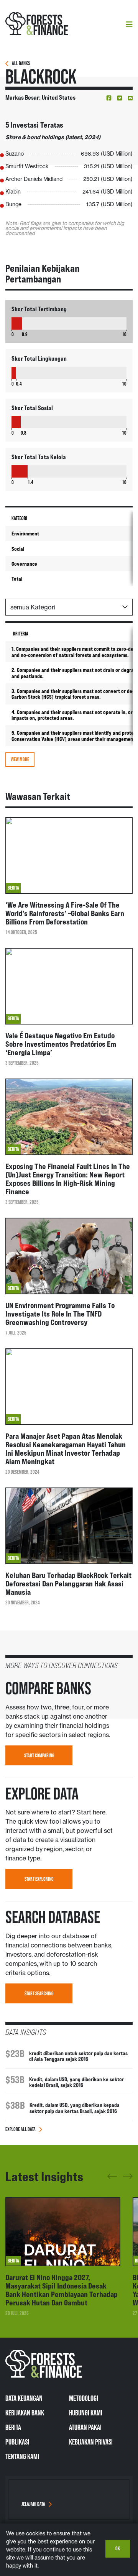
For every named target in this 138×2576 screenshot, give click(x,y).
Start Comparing (39, 1755)
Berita (13, 2427)
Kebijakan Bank (25, 2413)
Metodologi (84, 2398)
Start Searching (39, 1993)
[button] (109, 98)
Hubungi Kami (86, 2413)
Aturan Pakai (85, 2427)
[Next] (128, 2175)
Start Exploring (39, 1879)
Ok (118, 2548)
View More (20, 759)
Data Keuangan (24, 2398)
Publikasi (17, 2442)
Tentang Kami (22, 2456)
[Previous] (112, 2179)
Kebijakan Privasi (91, 2442)
